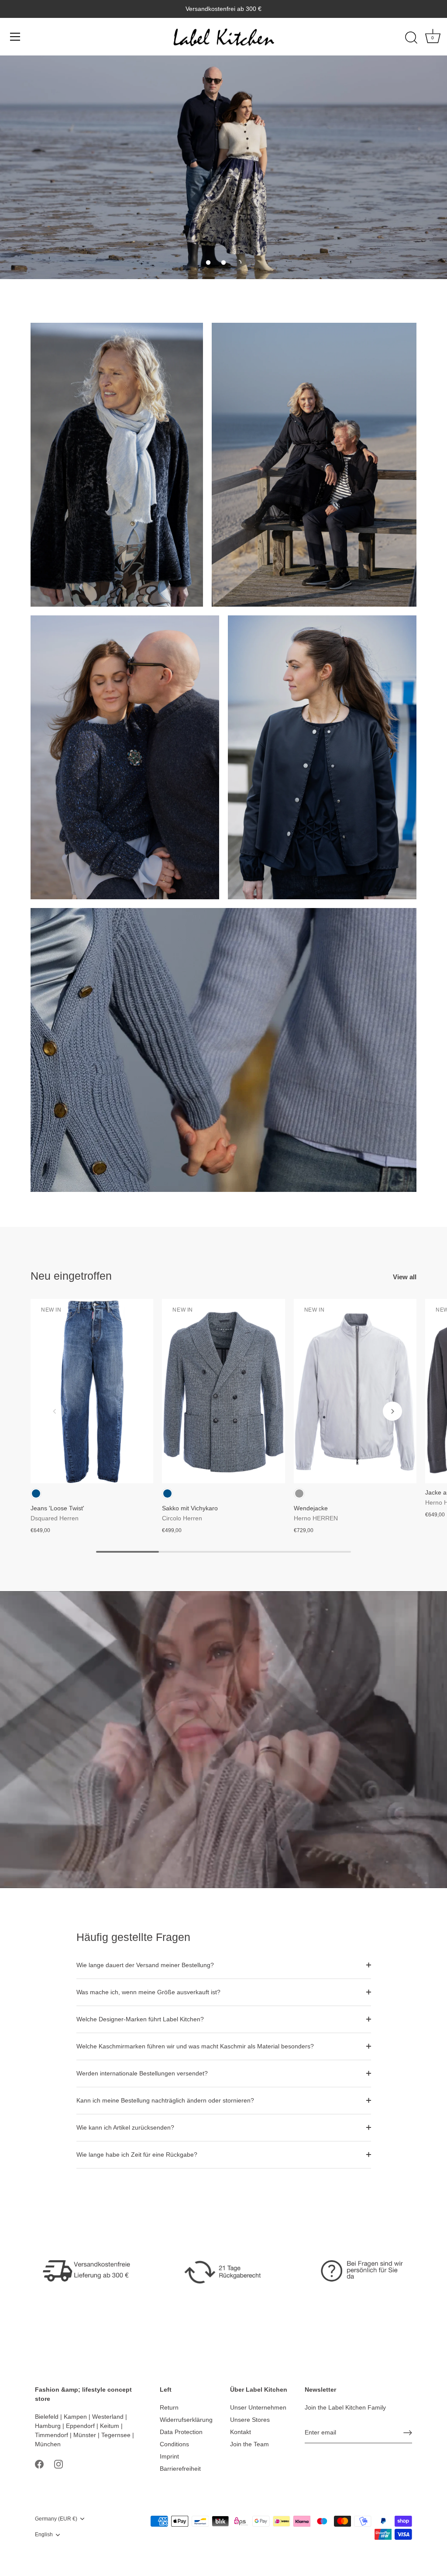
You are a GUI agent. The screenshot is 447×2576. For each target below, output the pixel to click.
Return (169, 2407)
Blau (36, 1493)
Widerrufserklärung (186, 2420)
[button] (208, 262)
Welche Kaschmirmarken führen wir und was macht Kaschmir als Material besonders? (195, 2046)
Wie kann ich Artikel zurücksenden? (125, 2127)
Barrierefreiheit (180, 2469)
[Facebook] (39, 2464)
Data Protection (181, 2432)
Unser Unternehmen (258, 2407)
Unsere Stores (250, 2420)
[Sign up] (408, 2433)
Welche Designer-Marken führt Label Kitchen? (140, 2019)
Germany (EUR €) (56, 2519)
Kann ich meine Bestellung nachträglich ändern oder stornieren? (165, 2100)
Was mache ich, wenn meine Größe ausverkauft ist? (148, 1992)
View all (405, 1277)
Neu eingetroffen (71, 1276)
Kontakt (241, 2432)
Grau (299, 1493)
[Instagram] (58, 2464)
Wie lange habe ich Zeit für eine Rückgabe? (137, 2155)
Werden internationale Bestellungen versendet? (142, 2073)
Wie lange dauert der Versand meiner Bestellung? (145, 1965)
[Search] (411, 38)
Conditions (174, 2444)
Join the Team (249, 2444)
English (44, 2535)
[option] (223, 167)
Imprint (169, 2456)
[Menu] (15, 37)
